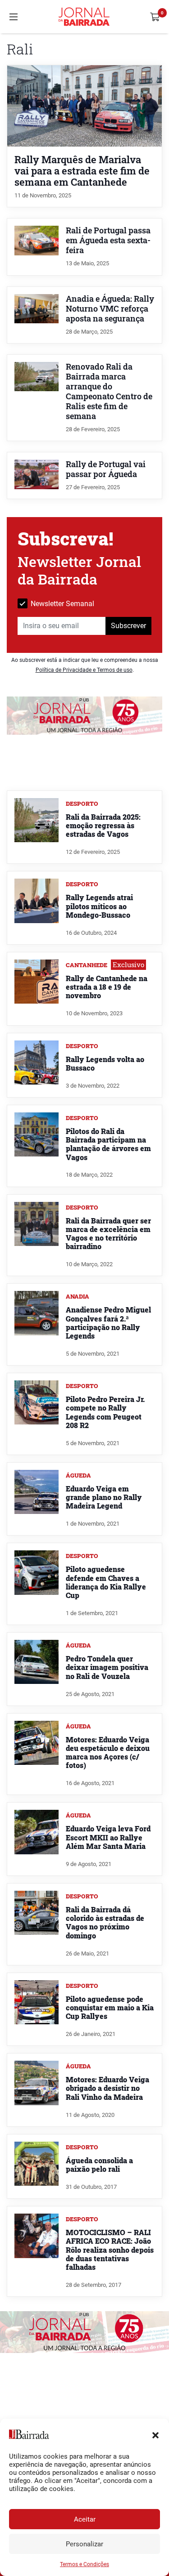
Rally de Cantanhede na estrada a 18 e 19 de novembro (107, 987)
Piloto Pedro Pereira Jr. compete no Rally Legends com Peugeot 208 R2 (105, 1412)
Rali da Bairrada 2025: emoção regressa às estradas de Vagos (103, 825)
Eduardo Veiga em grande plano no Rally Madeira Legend (104, 1497)
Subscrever (128, 626)
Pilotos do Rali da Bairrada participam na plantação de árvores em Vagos (108, 1144)
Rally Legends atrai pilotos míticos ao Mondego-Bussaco (99, 906)
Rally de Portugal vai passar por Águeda (106, 469)
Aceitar (85, 2519)
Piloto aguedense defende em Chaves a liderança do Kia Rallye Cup (106, 1582)
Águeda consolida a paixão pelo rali (99, 2165)
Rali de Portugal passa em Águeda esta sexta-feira (108, 240)
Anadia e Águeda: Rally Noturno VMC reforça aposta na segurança (110, 309)
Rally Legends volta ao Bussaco (105, 1063)
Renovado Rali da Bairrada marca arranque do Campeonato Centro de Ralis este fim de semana (109, 391)
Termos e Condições (84, 2564)
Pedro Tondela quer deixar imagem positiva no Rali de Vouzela (107, 1667)
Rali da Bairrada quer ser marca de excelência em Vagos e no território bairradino (108, 1234)
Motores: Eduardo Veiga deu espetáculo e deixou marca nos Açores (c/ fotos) (108, 1752)
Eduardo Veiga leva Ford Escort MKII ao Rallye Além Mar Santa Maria (108, 1837)
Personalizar (84, 2544)
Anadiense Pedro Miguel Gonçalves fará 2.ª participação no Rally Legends (108, 1323)
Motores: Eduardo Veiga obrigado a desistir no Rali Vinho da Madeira (107, 2088)
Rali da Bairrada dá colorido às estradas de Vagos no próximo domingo (105, 1922)
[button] (155, 2434)
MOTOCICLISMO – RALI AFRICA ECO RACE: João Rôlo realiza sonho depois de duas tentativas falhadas (110, 2250)
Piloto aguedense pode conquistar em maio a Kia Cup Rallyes (110, 2007)
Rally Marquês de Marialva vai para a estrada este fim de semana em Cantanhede (82, 171)
